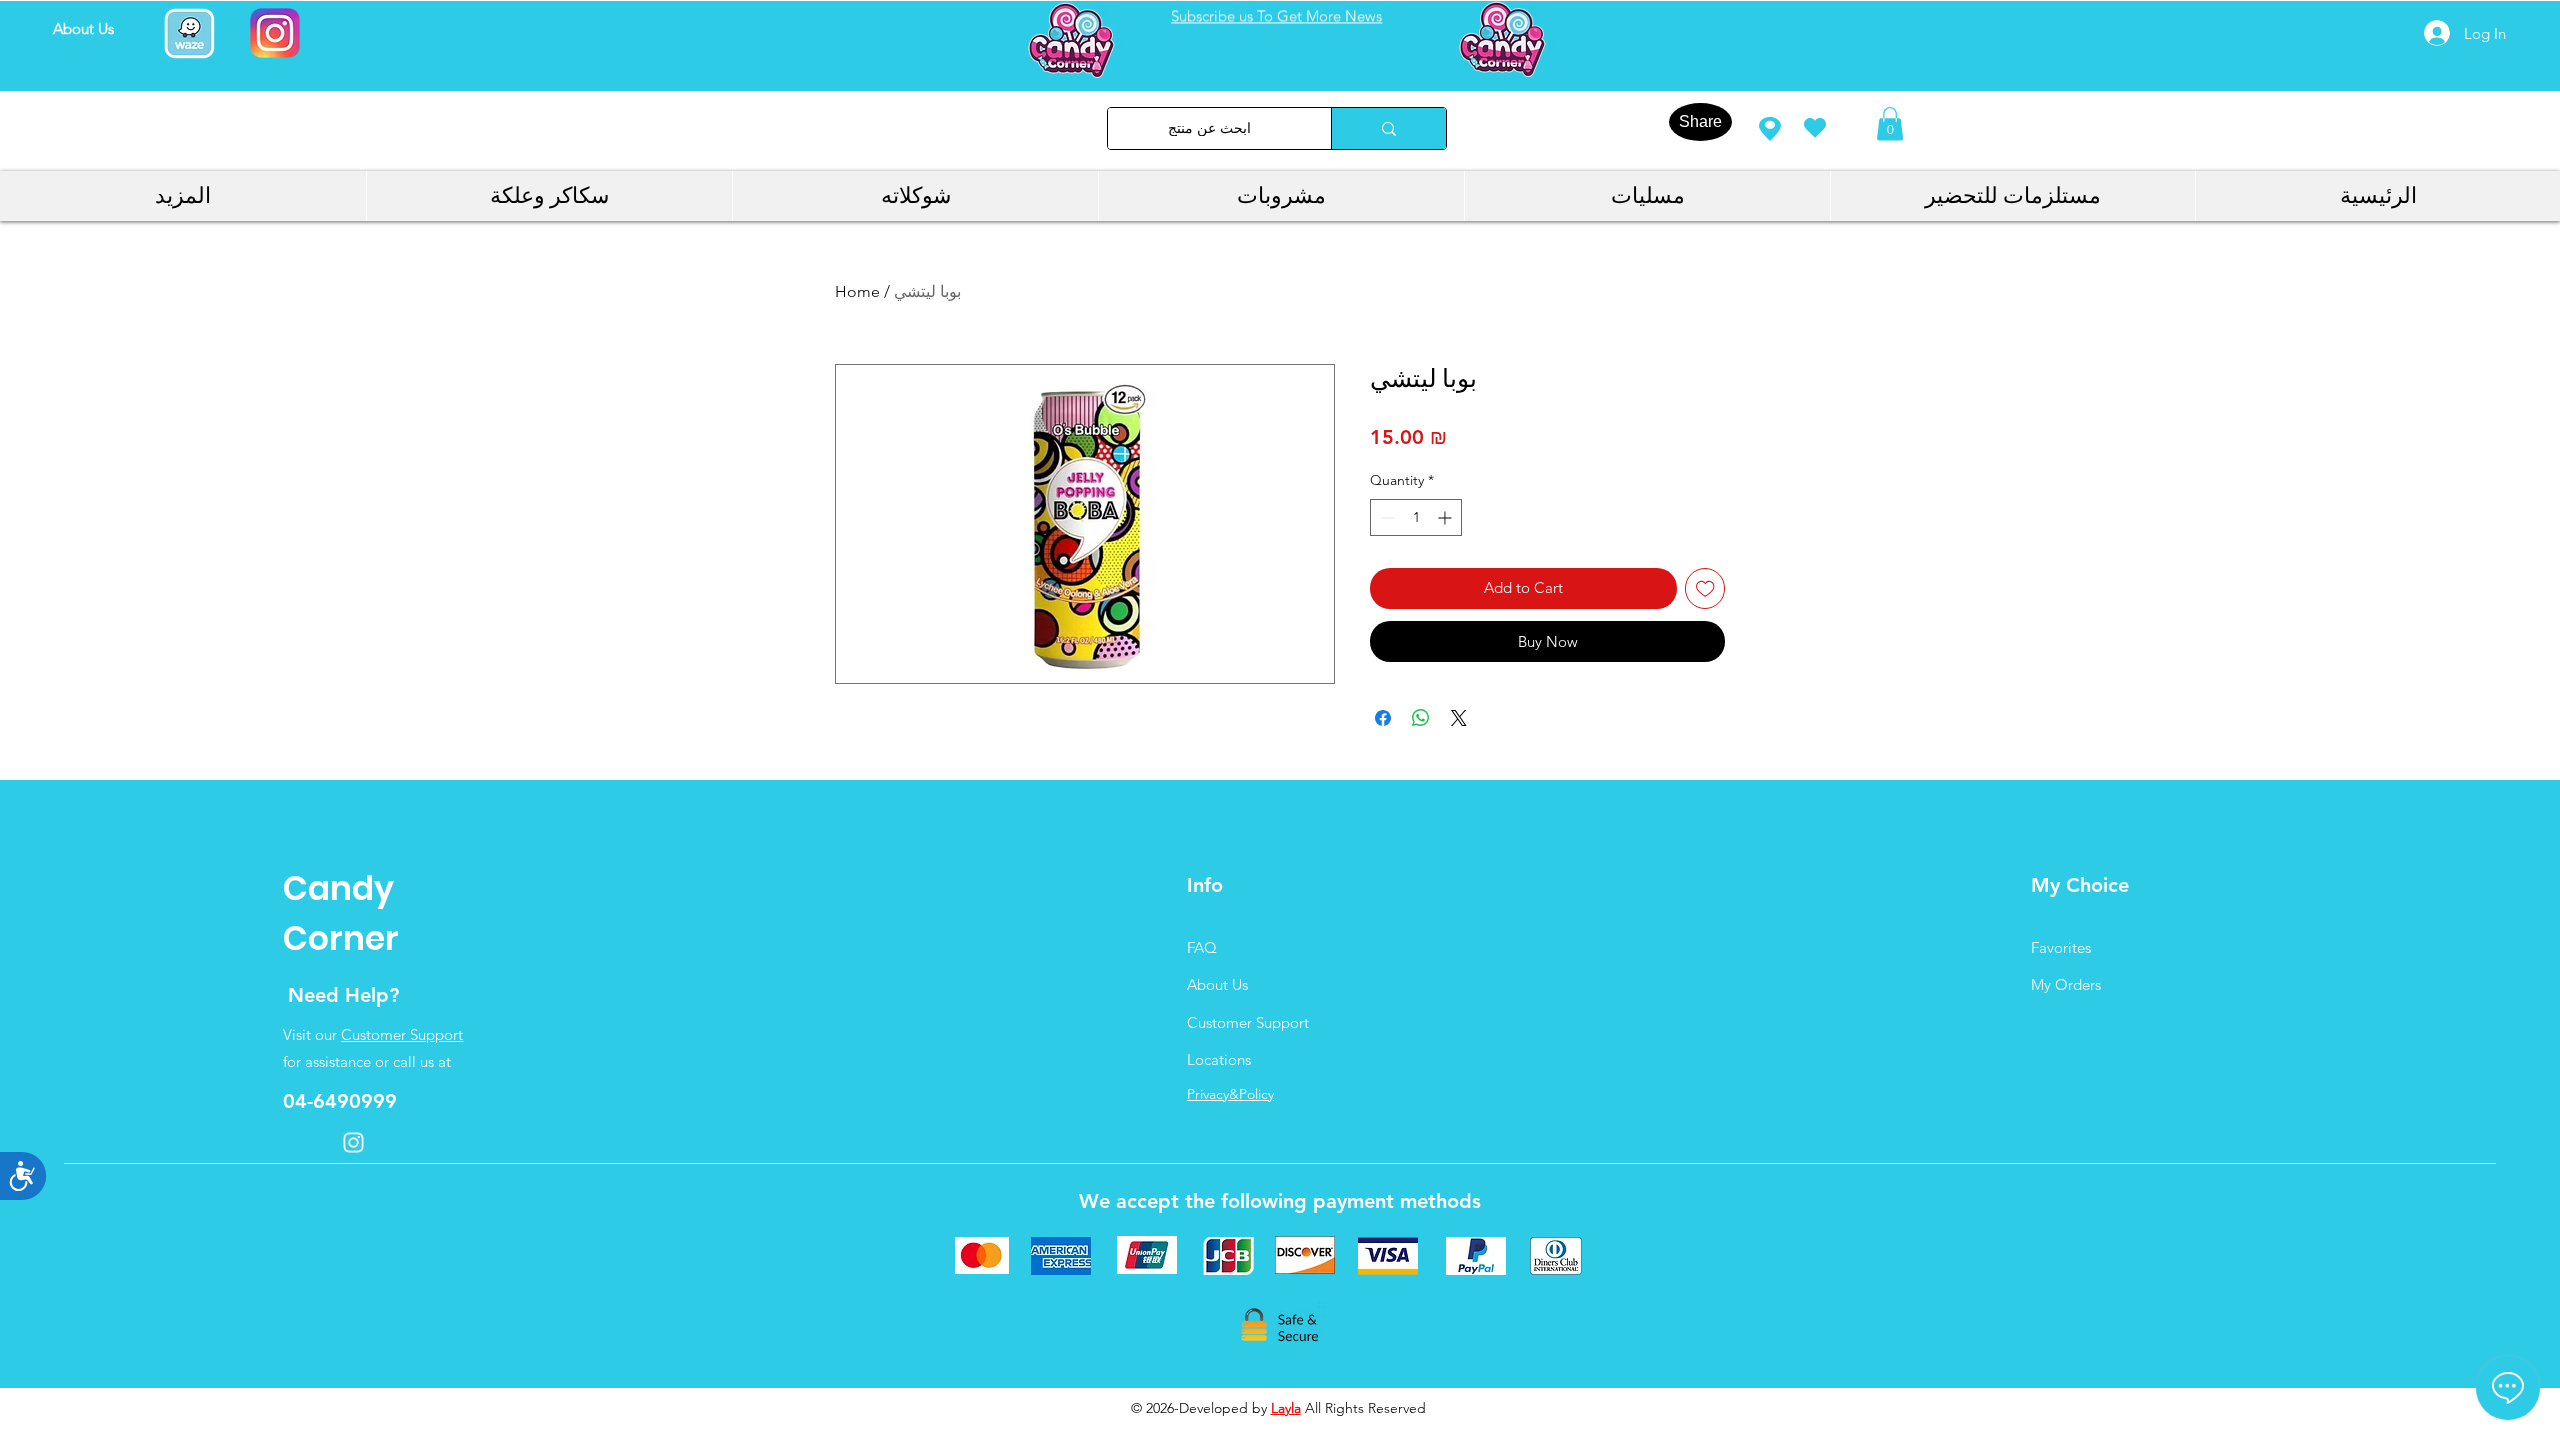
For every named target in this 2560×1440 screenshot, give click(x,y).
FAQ (1202, 947)
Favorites (2061, 947)
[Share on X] (1459, 718)
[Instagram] (353, 1142)
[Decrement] (1385, 517)
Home (857, 291)
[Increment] (1446, 517)
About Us (1217, 984)
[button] (1890, 123)
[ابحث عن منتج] (1388, 128)
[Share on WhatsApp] (1421, 718)
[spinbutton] (1416, 517)
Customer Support (402, 1034)
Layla (1286, 1408)
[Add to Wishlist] (1705, 588)
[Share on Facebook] (1383, 718)
